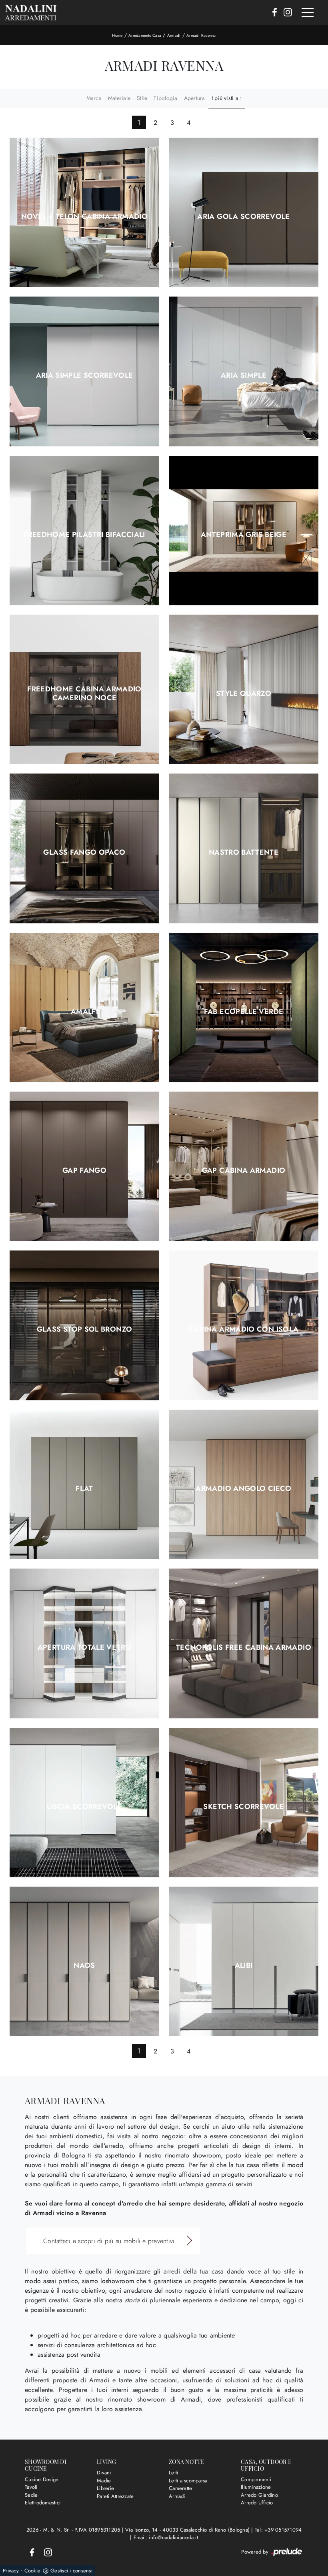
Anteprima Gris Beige (244, 535)
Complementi (256, 2479)
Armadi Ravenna (201, 35)
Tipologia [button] (165, 98)
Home (117, 35)
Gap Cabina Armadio (244, 1170)
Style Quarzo (244, 693)
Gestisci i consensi (71, 2571)
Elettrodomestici (43, 2503)
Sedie (31, 2495)
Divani (104, 2473)
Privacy (11, 2571)
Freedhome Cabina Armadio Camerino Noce (84, 693)
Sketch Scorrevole (243, 1807)
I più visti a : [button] (227, 98)
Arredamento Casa (145, 35)
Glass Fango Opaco (84, 852)
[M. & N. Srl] (31, 13)
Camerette (180, 2488)
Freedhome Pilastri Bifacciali (84, 535)
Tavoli (31, 2487)
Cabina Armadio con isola (244, 1329)
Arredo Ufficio (257, 2503)
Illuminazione (256, 2487)
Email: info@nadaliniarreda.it (166, 2537)
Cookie (33, 2571)
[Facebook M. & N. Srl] (272, 13)
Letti (173, 2473)
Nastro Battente (244, 852)
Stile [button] (142, 98)
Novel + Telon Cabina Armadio (84, 216)
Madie (104, 2481)
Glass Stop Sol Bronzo (85, 1329)
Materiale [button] (119, 98)
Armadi (174, 35)
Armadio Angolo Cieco (243, 1488)
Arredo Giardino (259, 2495)
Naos (84, 1965)
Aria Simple (244, 375)
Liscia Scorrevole (84, 1807)
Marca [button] (94, 98)
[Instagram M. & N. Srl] (285, 13)
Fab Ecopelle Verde (244, 1012)
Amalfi (84, 1012)
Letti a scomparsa (188, 2481)
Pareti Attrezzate (115, 2496)
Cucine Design (42, 2479)
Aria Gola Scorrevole (243, 216)
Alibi (244, 1965)
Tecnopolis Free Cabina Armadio (244, 1647)
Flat (84, 1488)
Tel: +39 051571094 (278, 2530)
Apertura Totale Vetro (85, 1647)
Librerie (105, 2488)
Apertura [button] (195, 98)
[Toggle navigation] (308, 13)
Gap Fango (84, 1170)
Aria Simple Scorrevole (85, 375)
